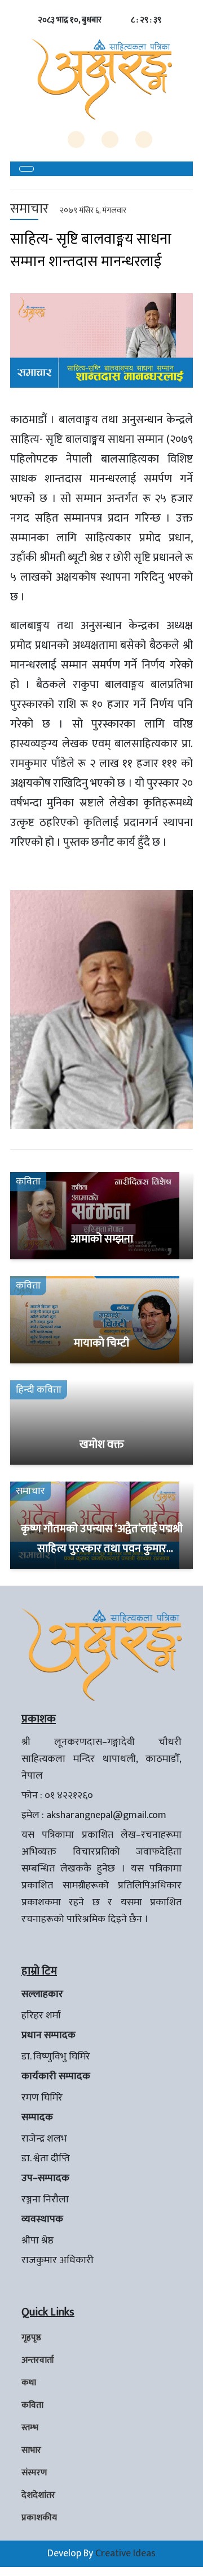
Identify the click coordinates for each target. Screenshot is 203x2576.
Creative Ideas (125, 2553)
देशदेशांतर (38, 2495)
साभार (31, 2450)
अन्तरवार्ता (38, 2360)
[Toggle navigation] (27, 169)
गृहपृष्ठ (31, 2338)
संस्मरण (34, 2473)
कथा (29, 2383)
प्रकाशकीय (39, 2518)
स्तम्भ (30, 2428)
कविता (32, 2405)
